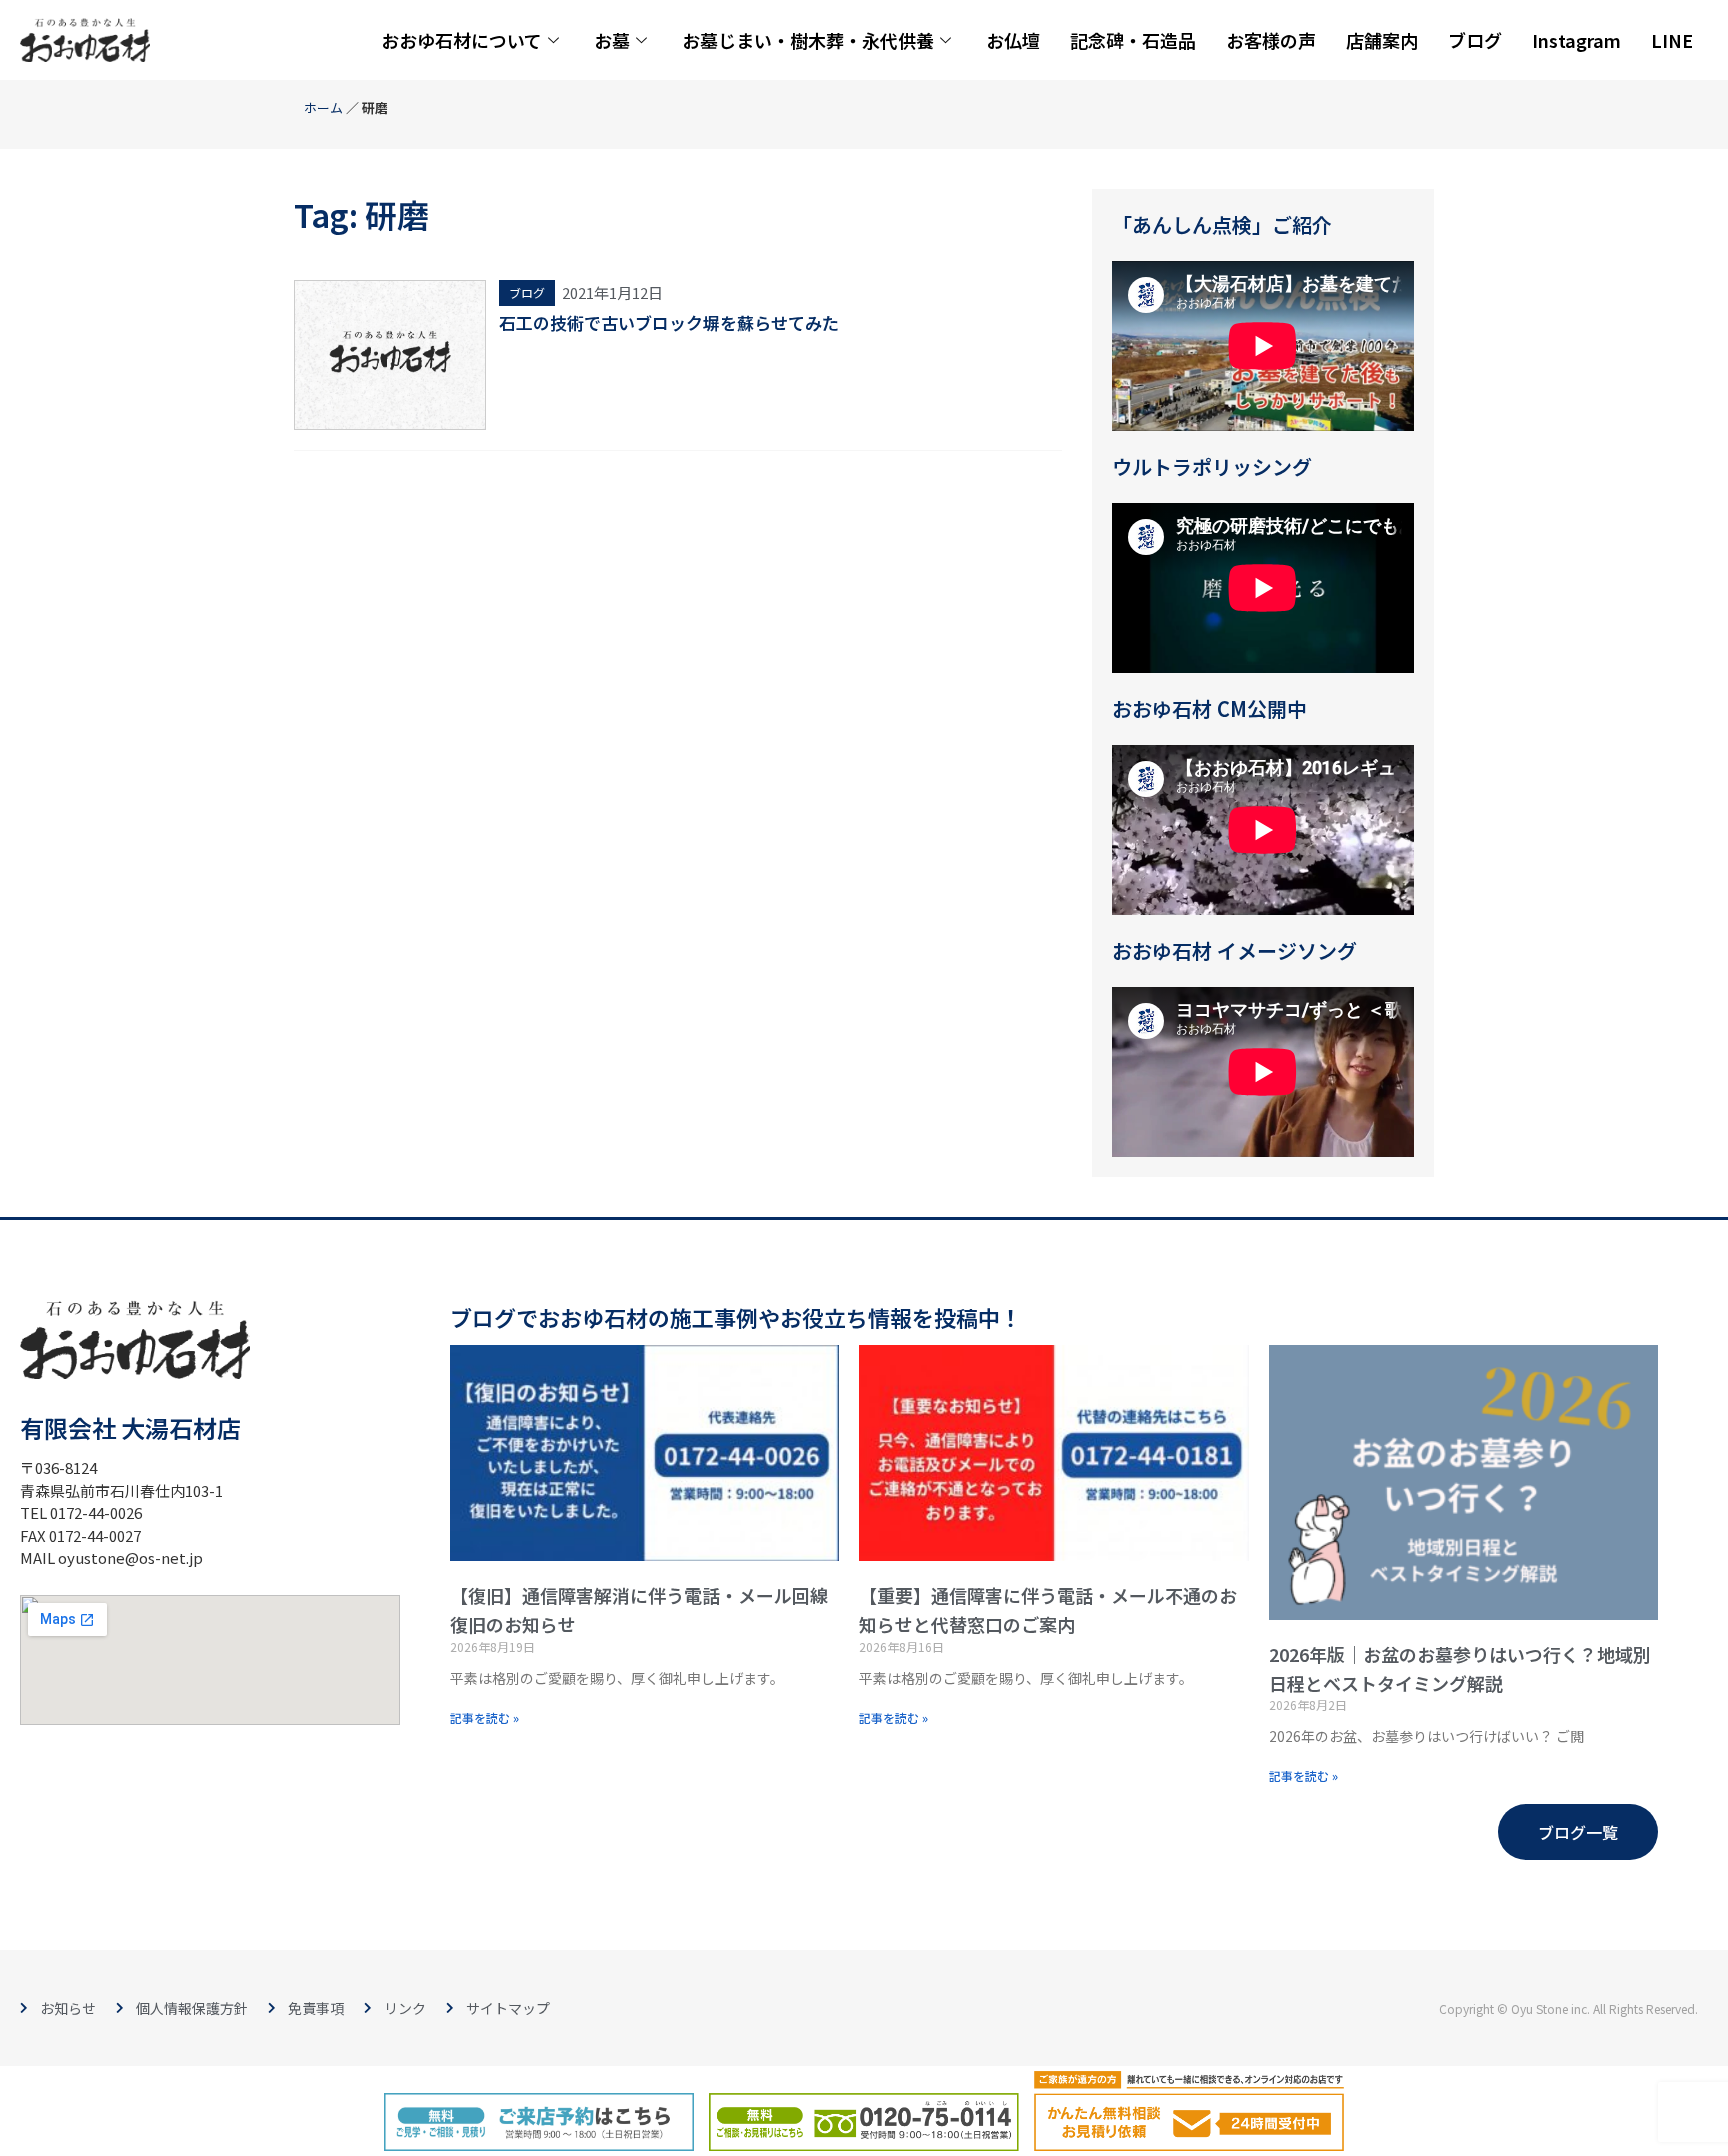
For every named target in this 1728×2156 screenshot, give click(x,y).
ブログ (1475, 40)
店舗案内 (1382, 40)
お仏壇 (1013, 40)
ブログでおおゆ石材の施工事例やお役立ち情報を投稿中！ (736, 1317)
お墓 (612, 40)
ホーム (323, 107)
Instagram (1576, 40)
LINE (1672, 40)
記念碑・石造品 (1133, 40)
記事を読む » (484, 1717)
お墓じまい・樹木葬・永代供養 (808, 40)
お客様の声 (1271, 40)
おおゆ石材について (461, 40)
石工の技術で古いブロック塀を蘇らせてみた (669, 322)
